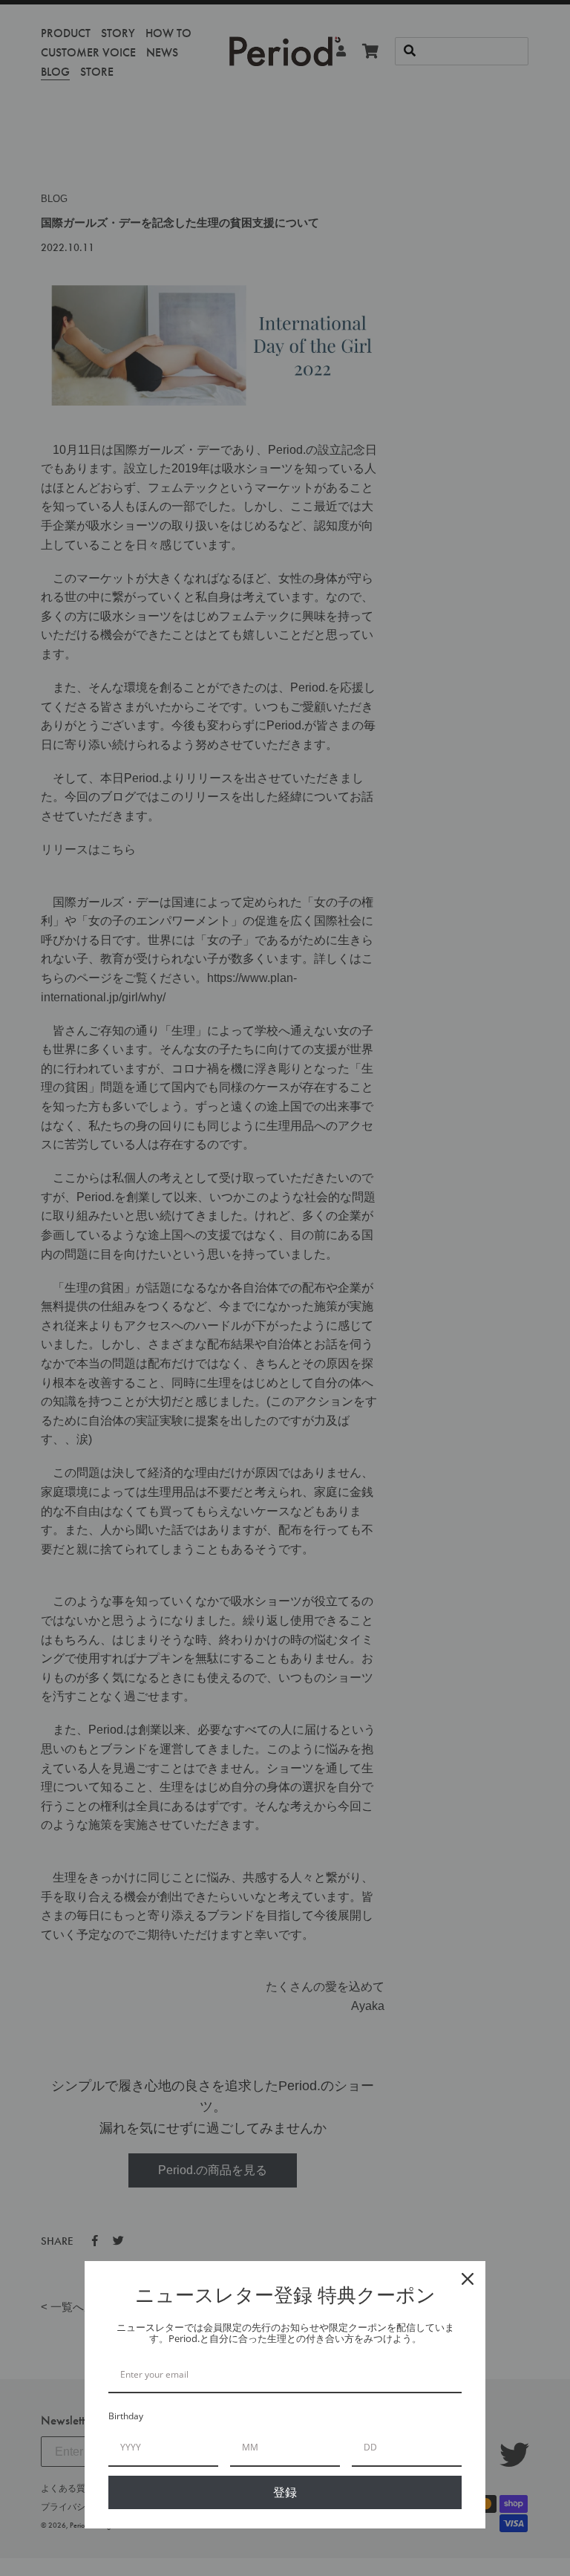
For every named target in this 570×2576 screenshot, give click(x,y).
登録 (285, 2492)
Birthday (126, 2416)
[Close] (468, 2279)
